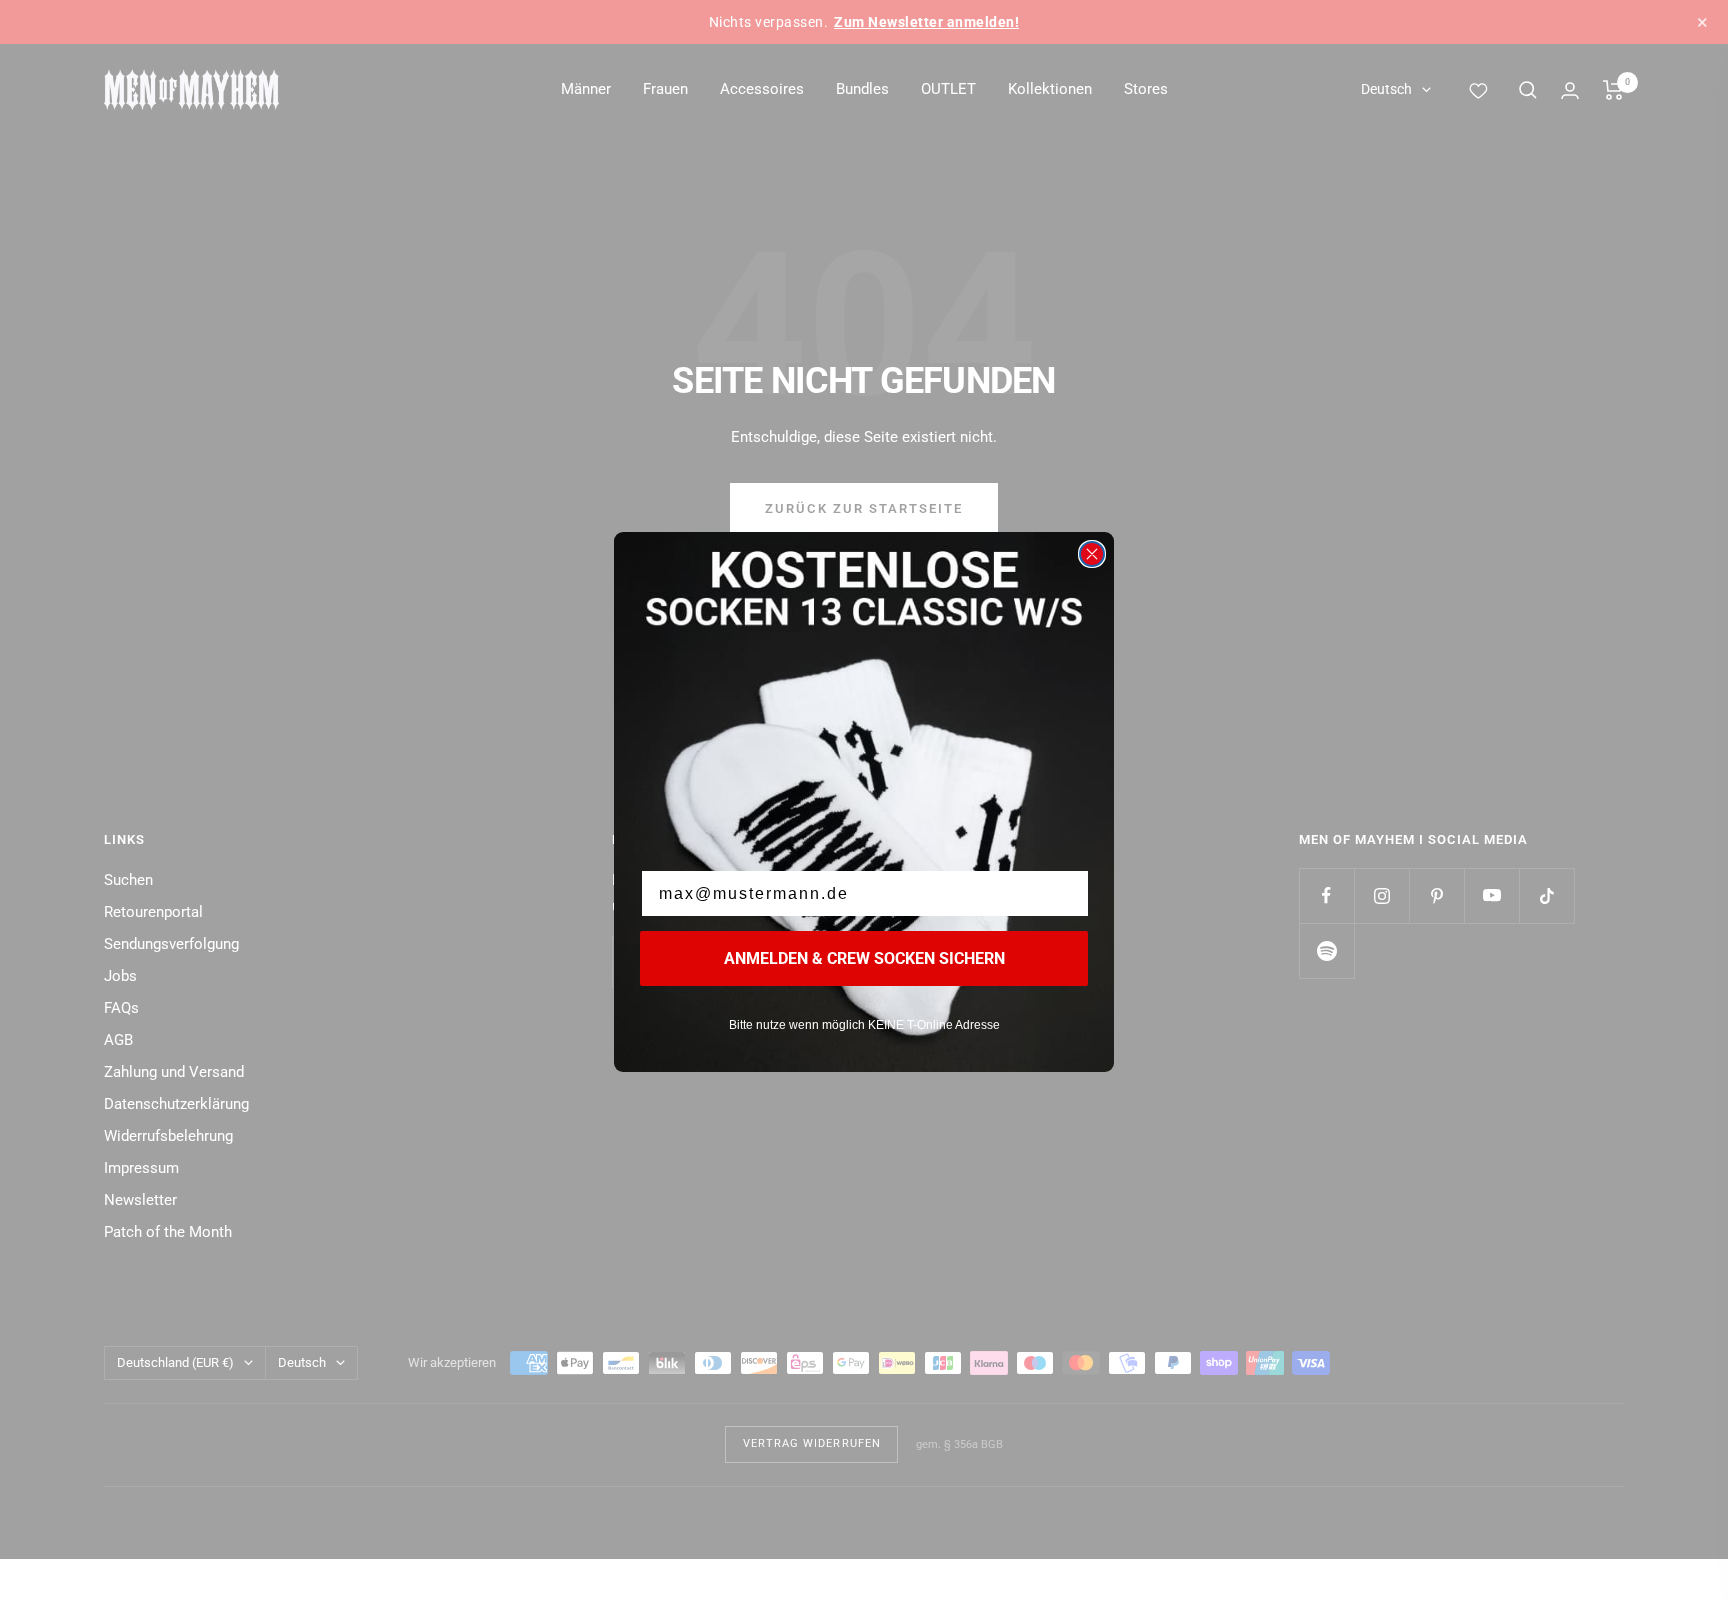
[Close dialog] (1092, 554)
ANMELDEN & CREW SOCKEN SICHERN (864, 958)
